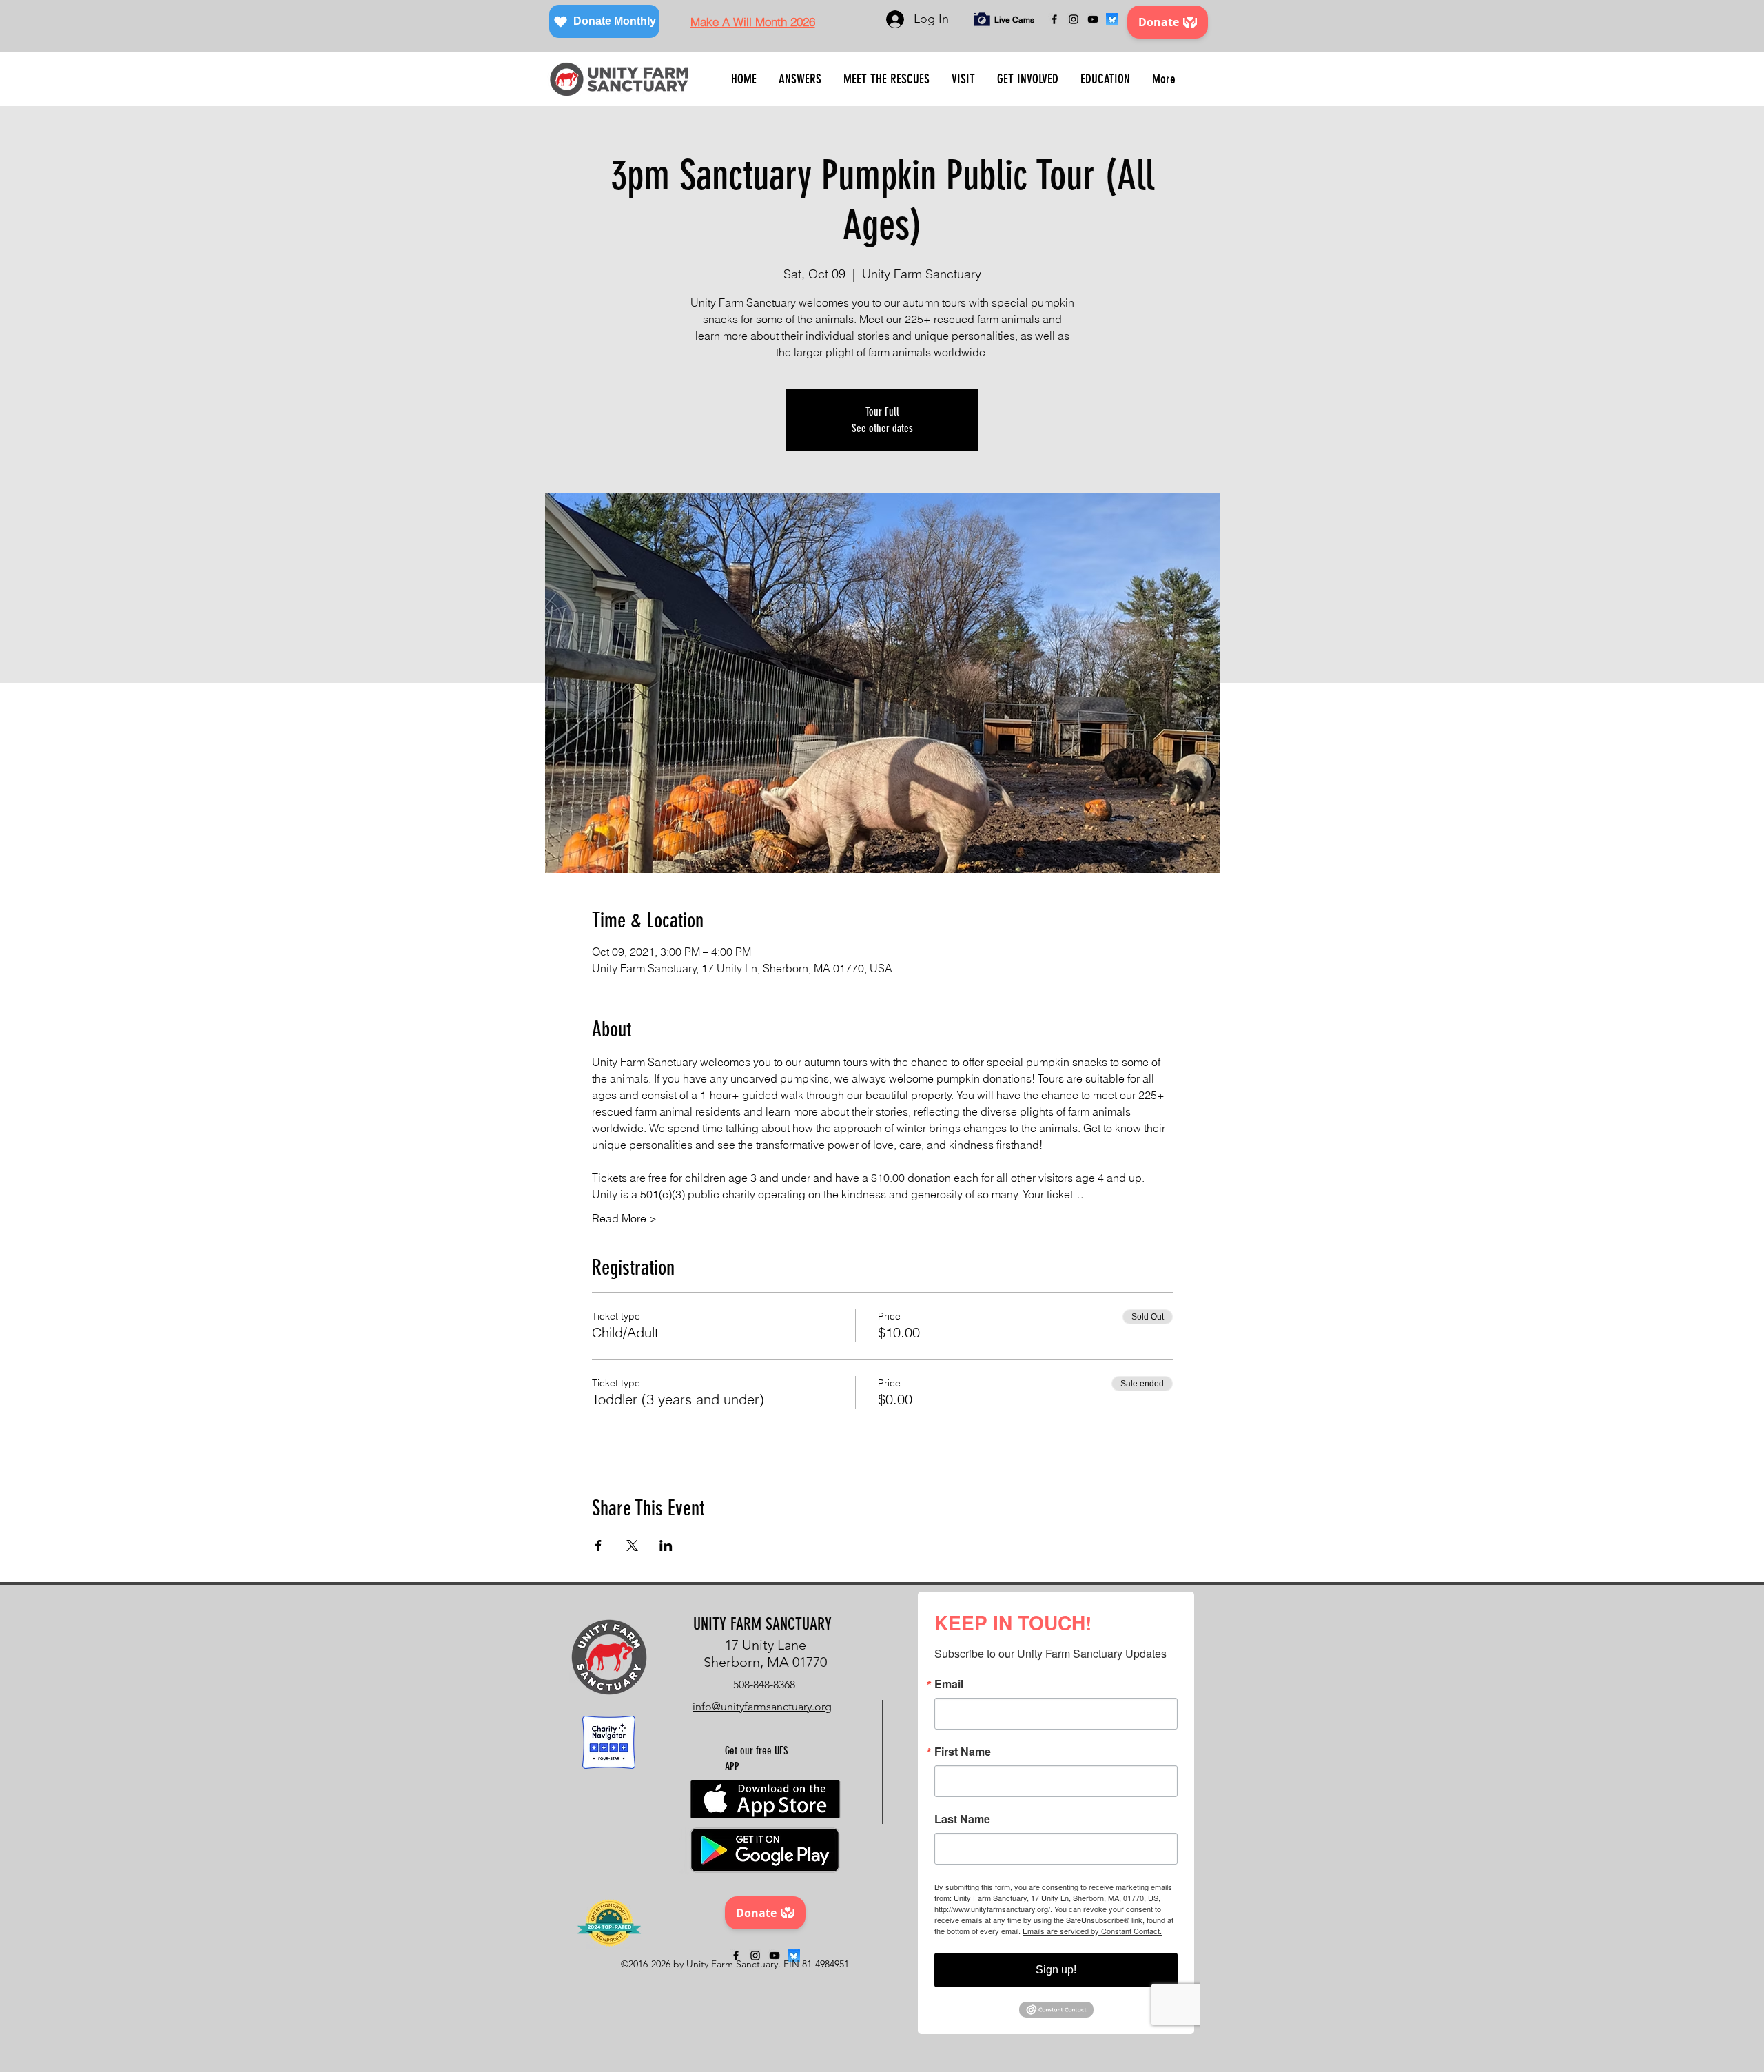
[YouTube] (1093, 19)
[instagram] (1074, 19)
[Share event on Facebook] (598, 1546)
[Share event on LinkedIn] (666, 1546)
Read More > (624, 1218)
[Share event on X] (632, 1546)
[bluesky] (1112, 19)
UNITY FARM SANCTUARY (762, 1624)
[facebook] (1054, 19)
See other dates (882, 428)
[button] (800, 79)
